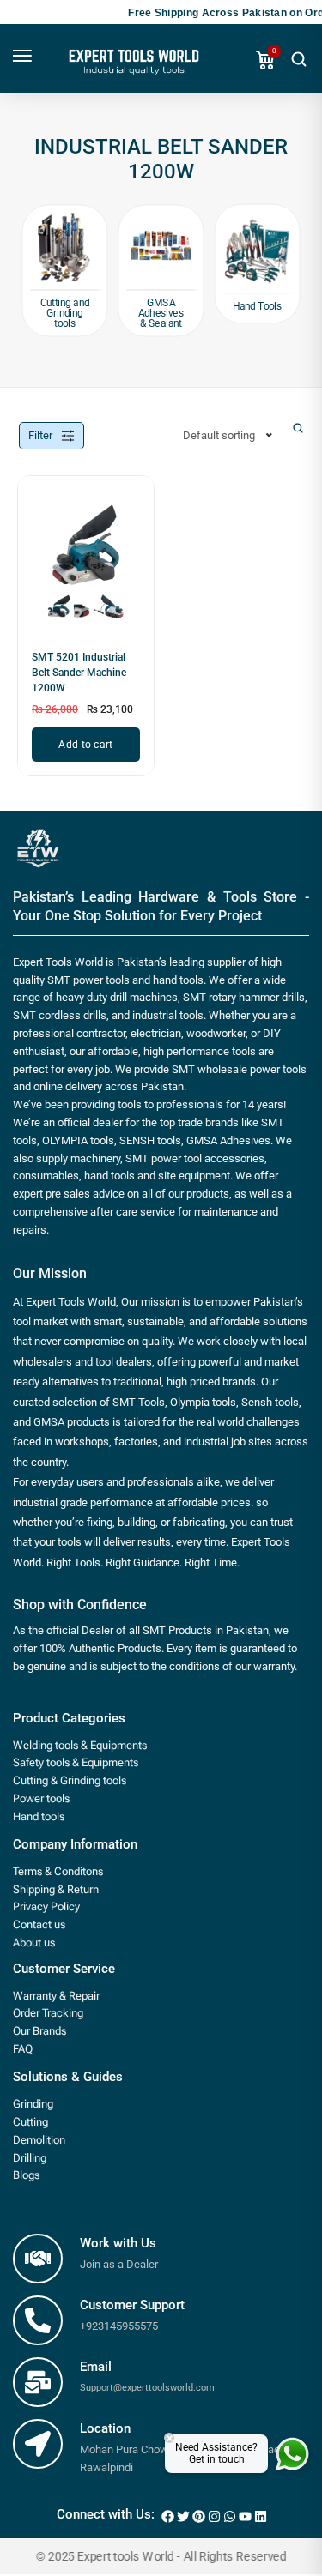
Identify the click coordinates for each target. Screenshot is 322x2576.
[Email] (38, 2382)
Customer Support (132, 2305)
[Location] (38, 2444)
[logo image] (132, 68)
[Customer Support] (38, 2320)
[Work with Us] (38, 2259)
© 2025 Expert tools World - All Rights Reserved (161, 2557)
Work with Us (118, 2243)
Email (96, 2367)
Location (105, 2428)
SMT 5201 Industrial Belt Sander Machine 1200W (79, 673)
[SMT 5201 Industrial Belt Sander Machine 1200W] (86, 563)
